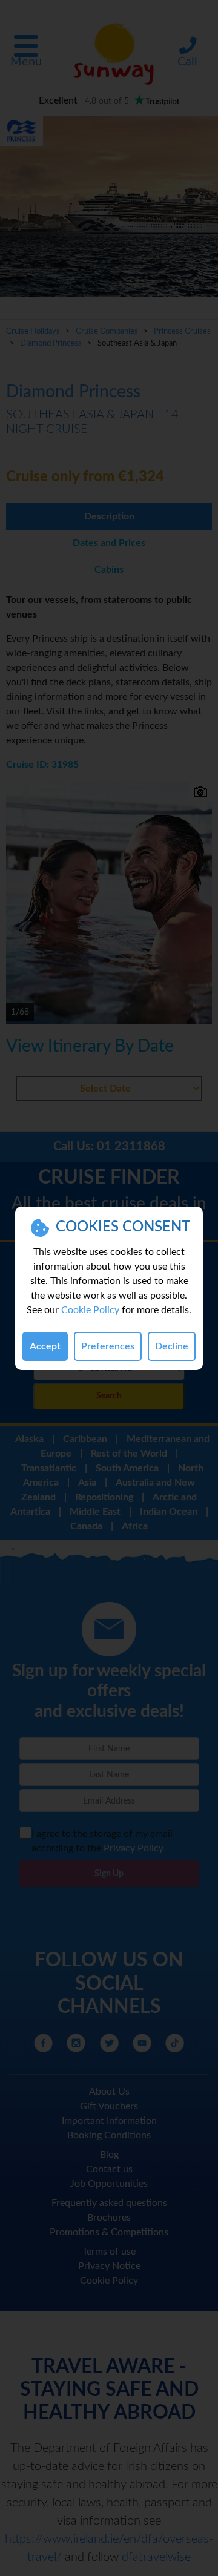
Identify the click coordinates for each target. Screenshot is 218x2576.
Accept (45, 1346)
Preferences (108, 1346)
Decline (172, 1346)
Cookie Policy (90, 1310)
